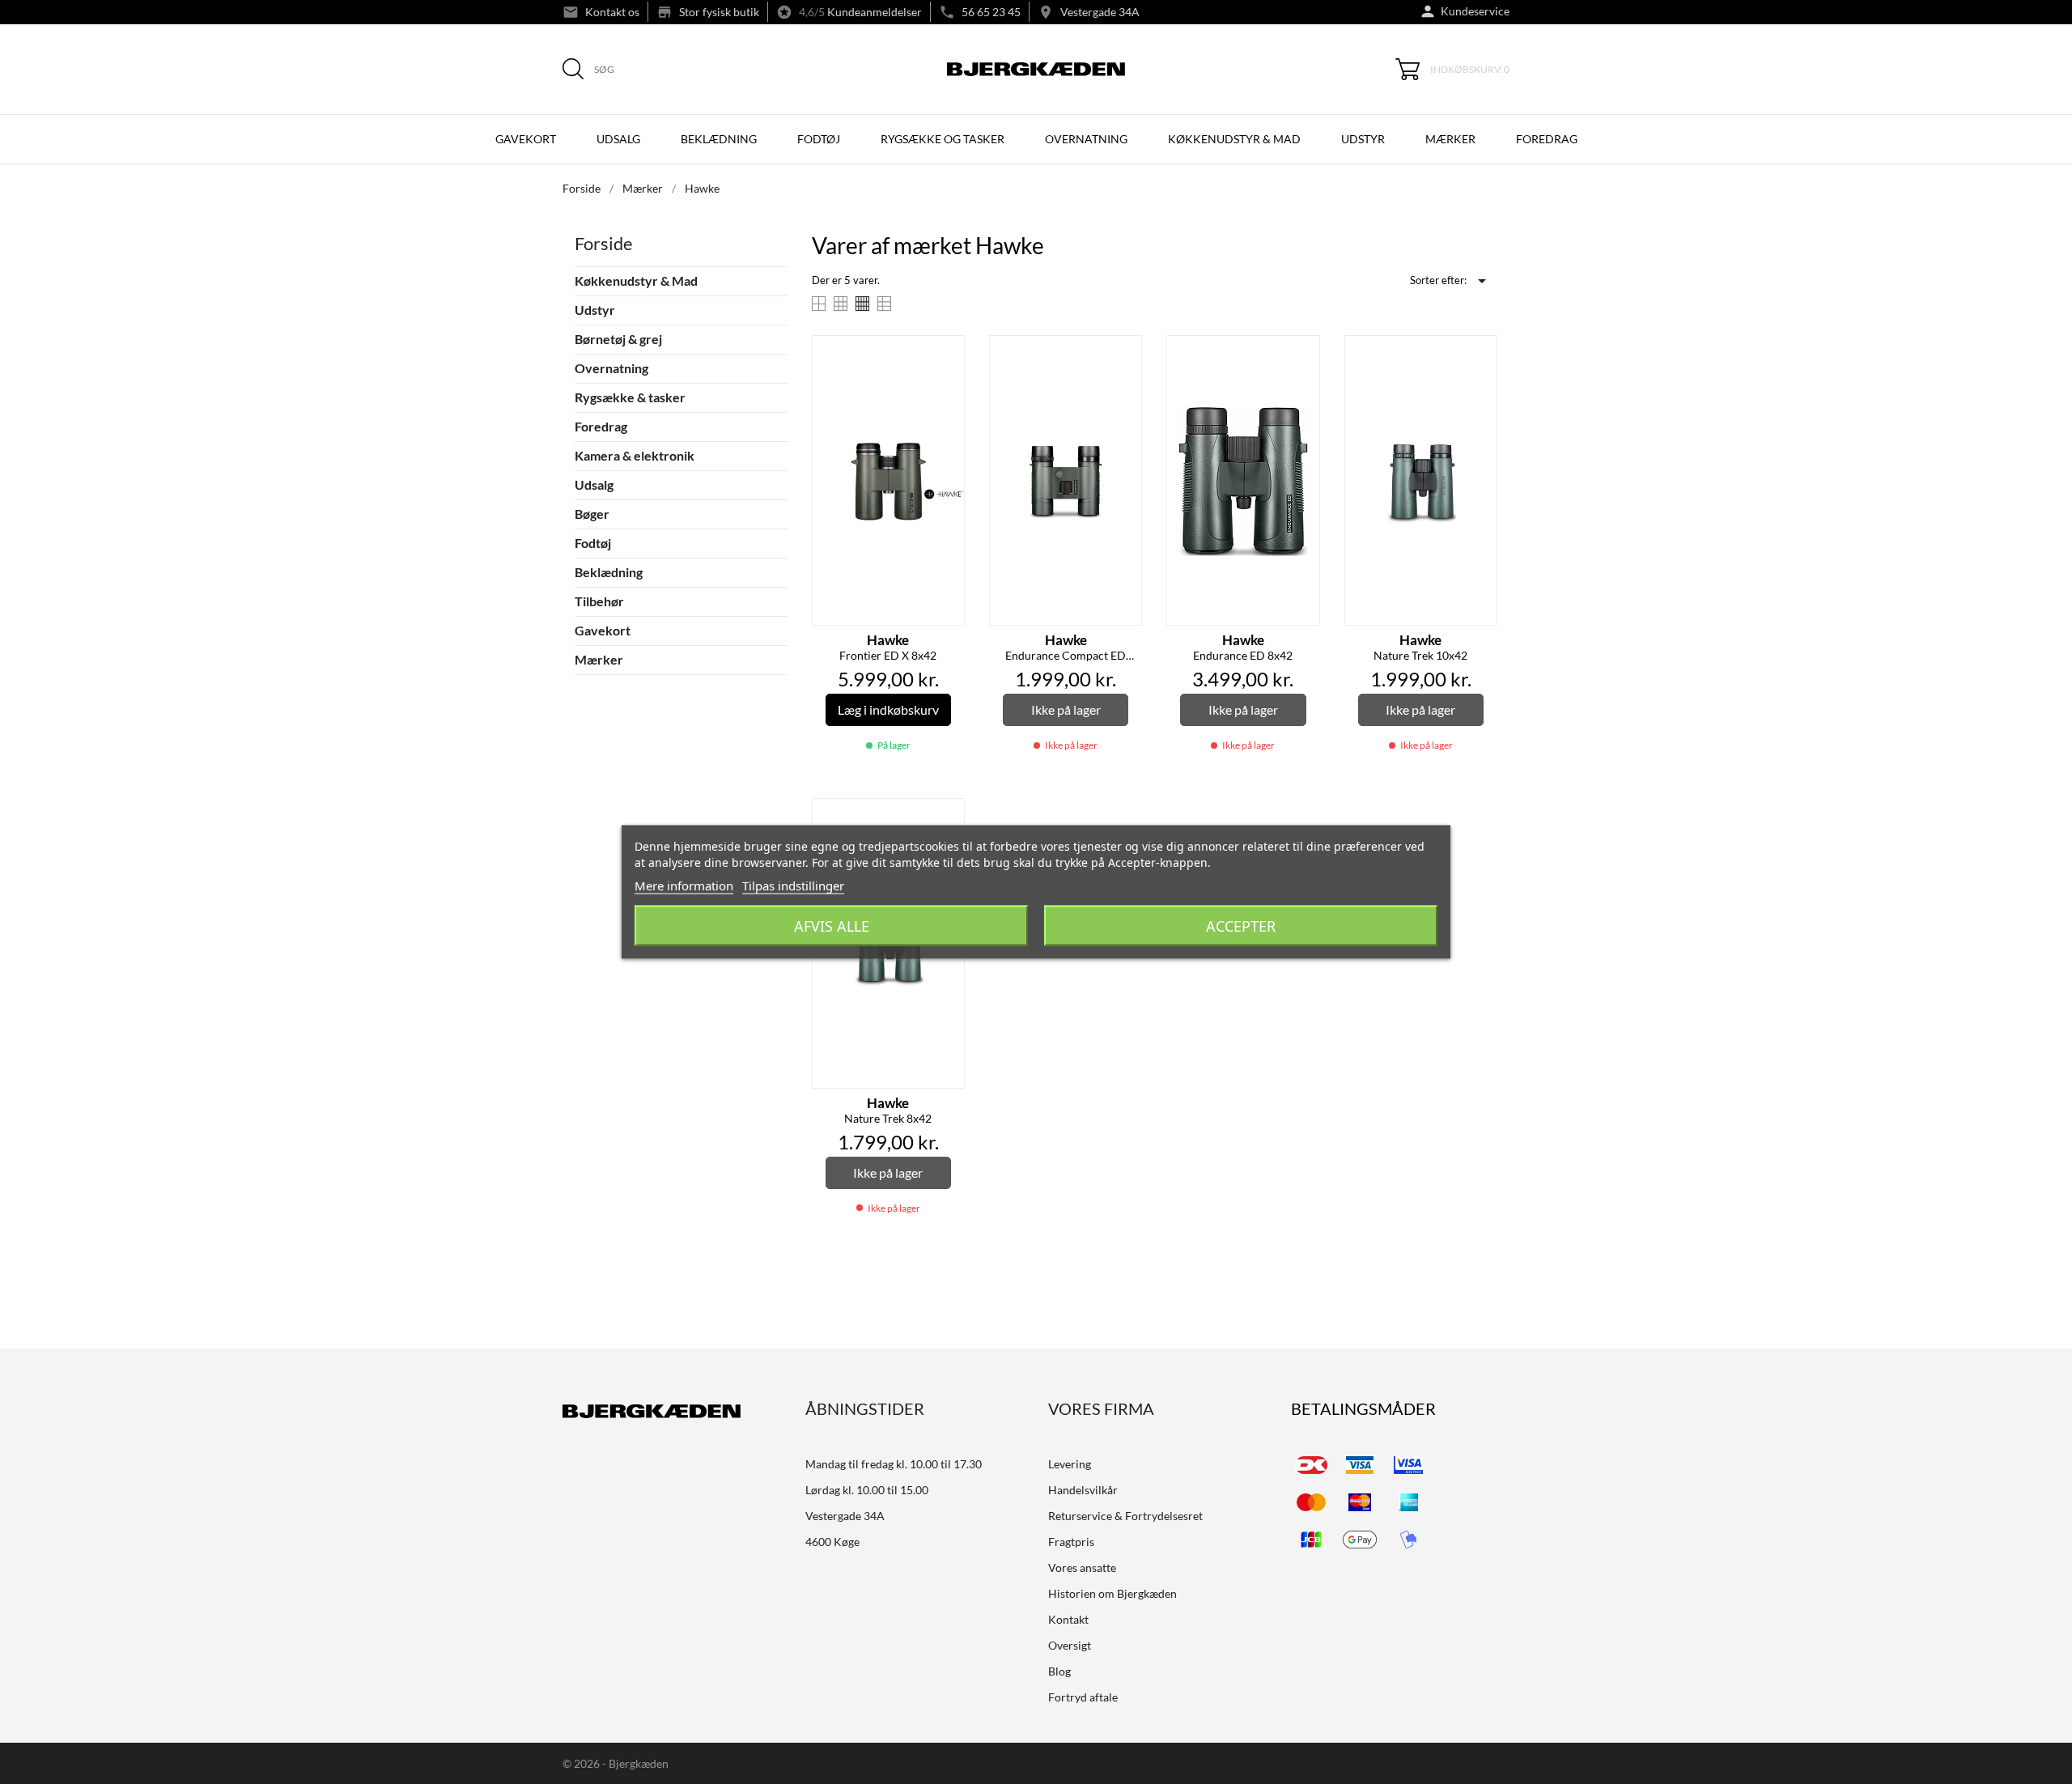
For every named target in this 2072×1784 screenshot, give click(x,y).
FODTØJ (819, 139)
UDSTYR (1363, 139)
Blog (1059, 1671)
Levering (1070, 1464)
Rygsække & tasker (630, 397)
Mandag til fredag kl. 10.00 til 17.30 (894, 1464)
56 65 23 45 (991, 12)
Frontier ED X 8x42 (888, 648)
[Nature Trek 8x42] (948, 817)
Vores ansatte (1082, 1567)
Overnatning (611, 368)
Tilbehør (599, 601)
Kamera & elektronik (635, 455)
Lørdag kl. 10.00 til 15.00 (867, 1490)
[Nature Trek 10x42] (1480, 354)
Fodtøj (593, 543)
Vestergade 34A (1100, 12)
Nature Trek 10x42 (1420, 648)
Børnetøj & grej (618, 339)
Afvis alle (832, 926)
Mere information (684, 886)
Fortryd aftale (1083, 1697)
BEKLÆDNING (719, 139)
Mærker (1450, 139)
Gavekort (526, 139)
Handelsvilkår (1083, 1490)
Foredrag (1547, 139)
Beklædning (609, 572)
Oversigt (1070, 1645)
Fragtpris (1071, 1542)
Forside (604, 243)
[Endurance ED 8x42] (1303, 354)
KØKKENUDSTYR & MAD (1234, 139)
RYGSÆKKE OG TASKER (943, 139)
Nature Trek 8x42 (888, 1111)
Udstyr (595, 310)
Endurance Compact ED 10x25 (1066, 648)
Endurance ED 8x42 (1243, 648)
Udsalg (594, 484)
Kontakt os (612, 12)
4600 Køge (832, 1542)
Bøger (592, 514)
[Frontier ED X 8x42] (948, 354)
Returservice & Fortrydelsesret (1125, 1516)
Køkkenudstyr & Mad (636, 280)
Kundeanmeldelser (875, 12)
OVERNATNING (1086, 139)
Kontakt (1068, 1619)
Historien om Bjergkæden (1112, 1593)
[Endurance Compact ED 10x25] (1125, 354)
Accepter (1241, 926)
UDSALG (618, 139)
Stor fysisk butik (719, 12)
